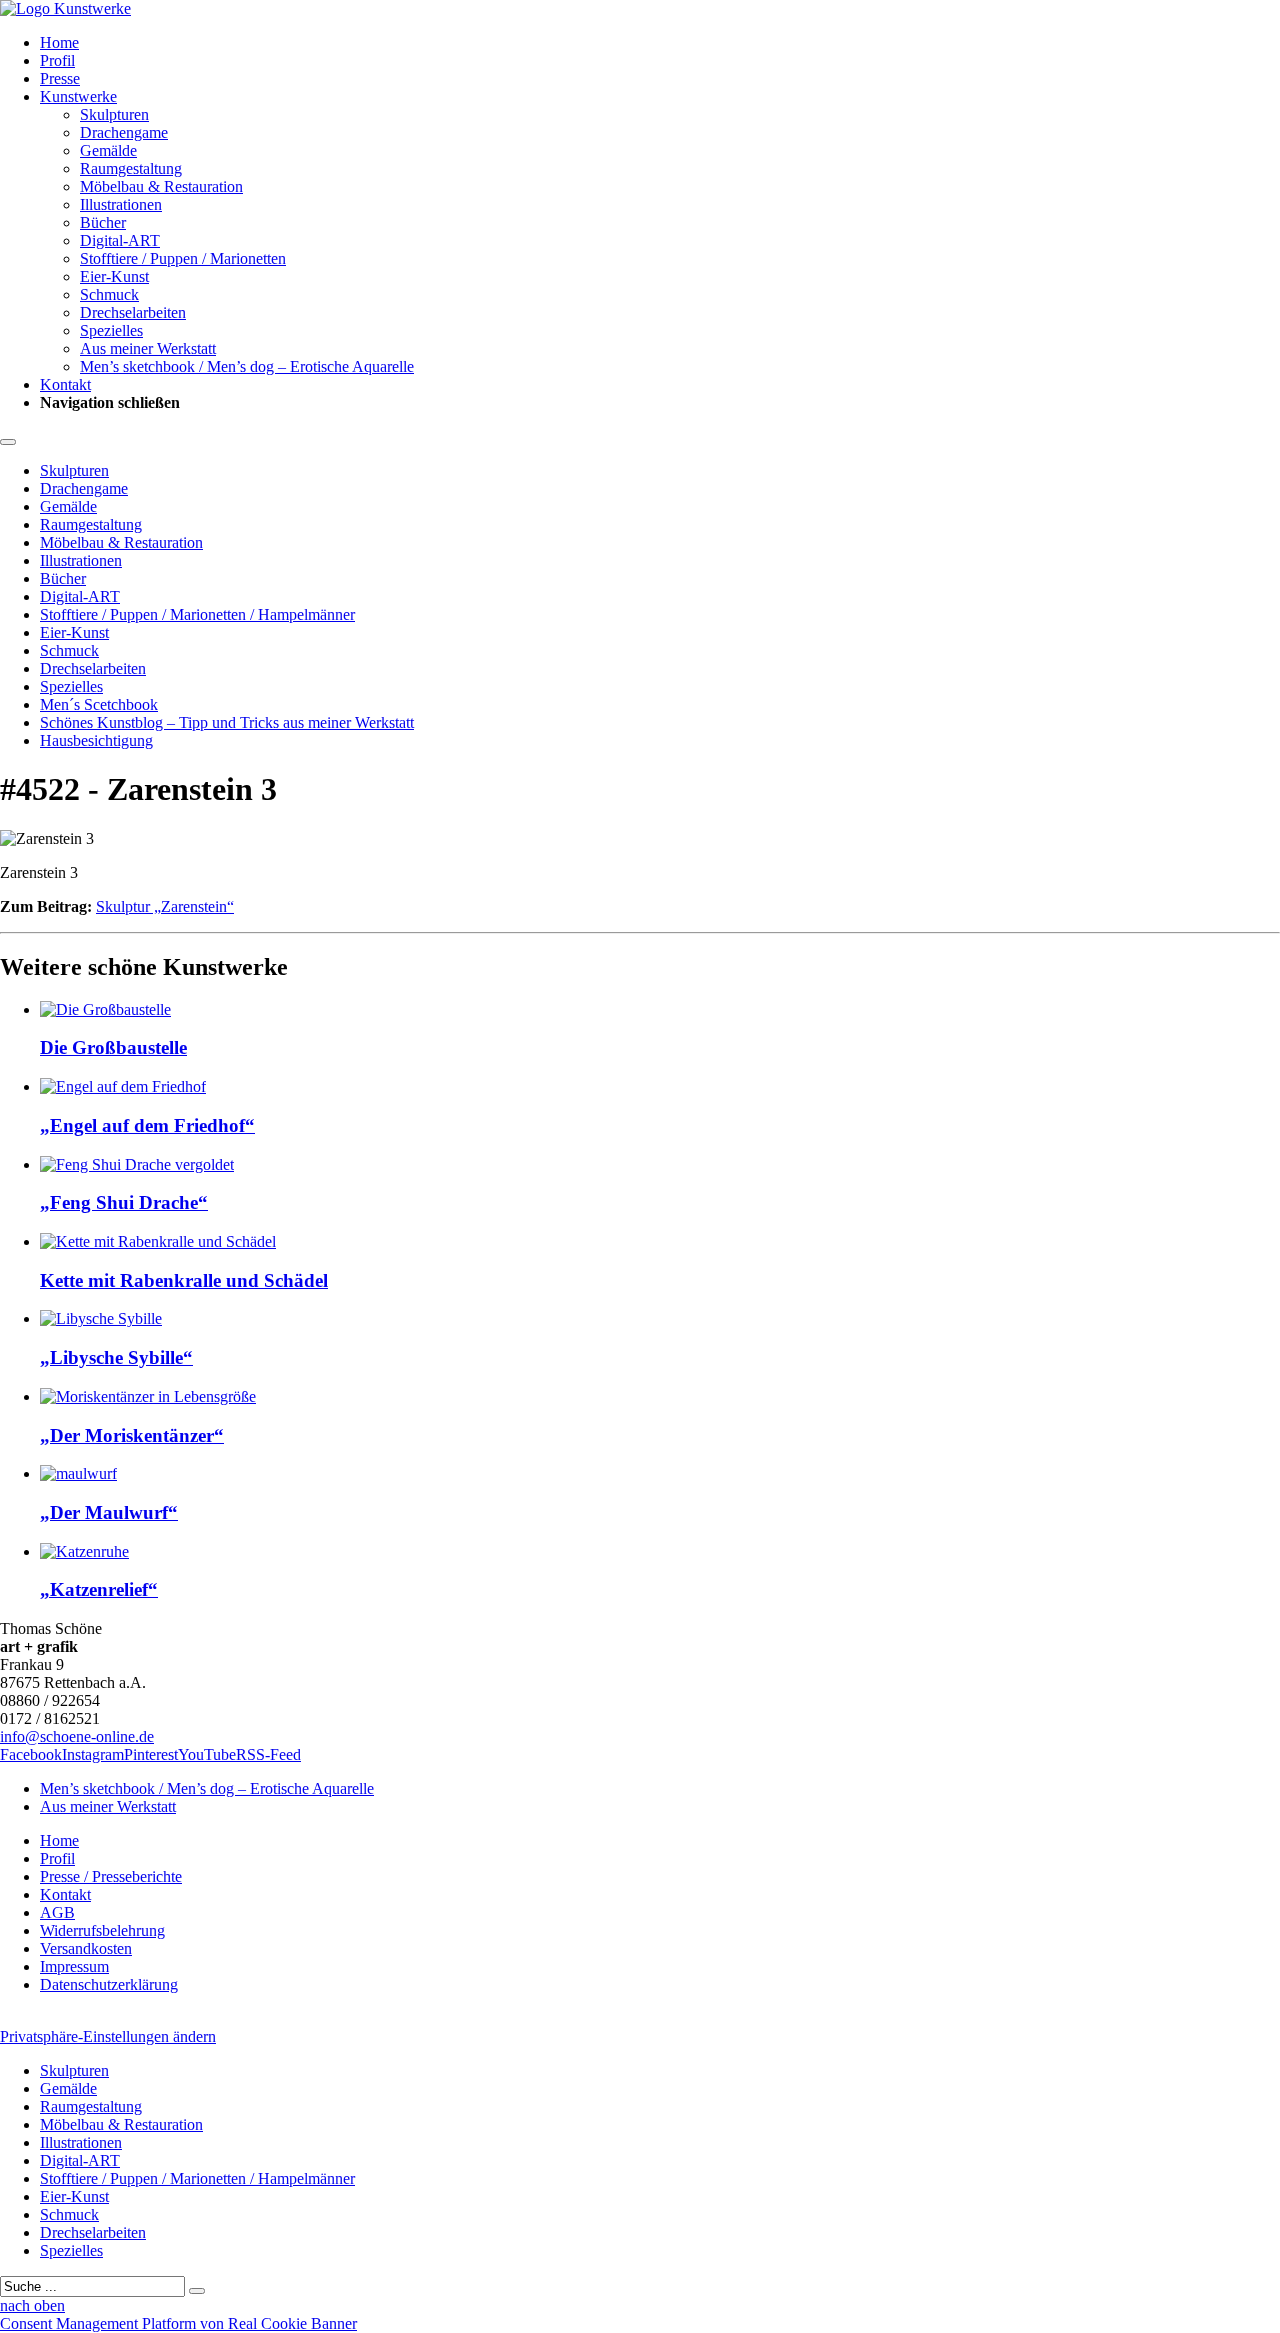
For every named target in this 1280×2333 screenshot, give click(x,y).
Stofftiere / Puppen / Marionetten (183, 258)
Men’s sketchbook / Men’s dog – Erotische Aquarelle (247, 366)
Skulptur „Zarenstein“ (165, 906)
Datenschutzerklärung (109, 1984)
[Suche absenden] (197, 2291)
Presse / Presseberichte (111, 1876)
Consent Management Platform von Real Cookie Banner (178, 2323)
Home (59, 42)
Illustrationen (121, 204)
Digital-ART (120, 240)
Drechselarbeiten (133, 312)
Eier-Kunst (114, 276)
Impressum (74, 1966)
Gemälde (108, 150)
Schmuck (109, 294)
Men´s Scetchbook (99, 704)
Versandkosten (86, 1948)
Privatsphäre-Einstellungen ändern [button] (108, 2036)
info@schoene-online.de (77, 1736)
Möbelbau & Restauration (161, 186)
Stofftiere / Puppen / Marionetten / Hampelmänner (197, 614)
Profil (57, 60)
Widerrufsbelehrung (102, 1930)
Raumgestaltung (131, 168)
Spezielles (111, 330)
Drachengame (124, 132)
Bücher (103, 222)
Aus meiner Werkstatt (148, 348)
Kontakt (65, 384)
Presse (60, 78)
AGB (57, 1912)
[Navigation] (8, 442)
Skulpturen (114, 114)
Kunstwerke (78, 96)
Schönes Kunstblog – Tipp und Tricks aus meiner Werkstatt (227, 722)
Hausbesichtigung (96, 740)
